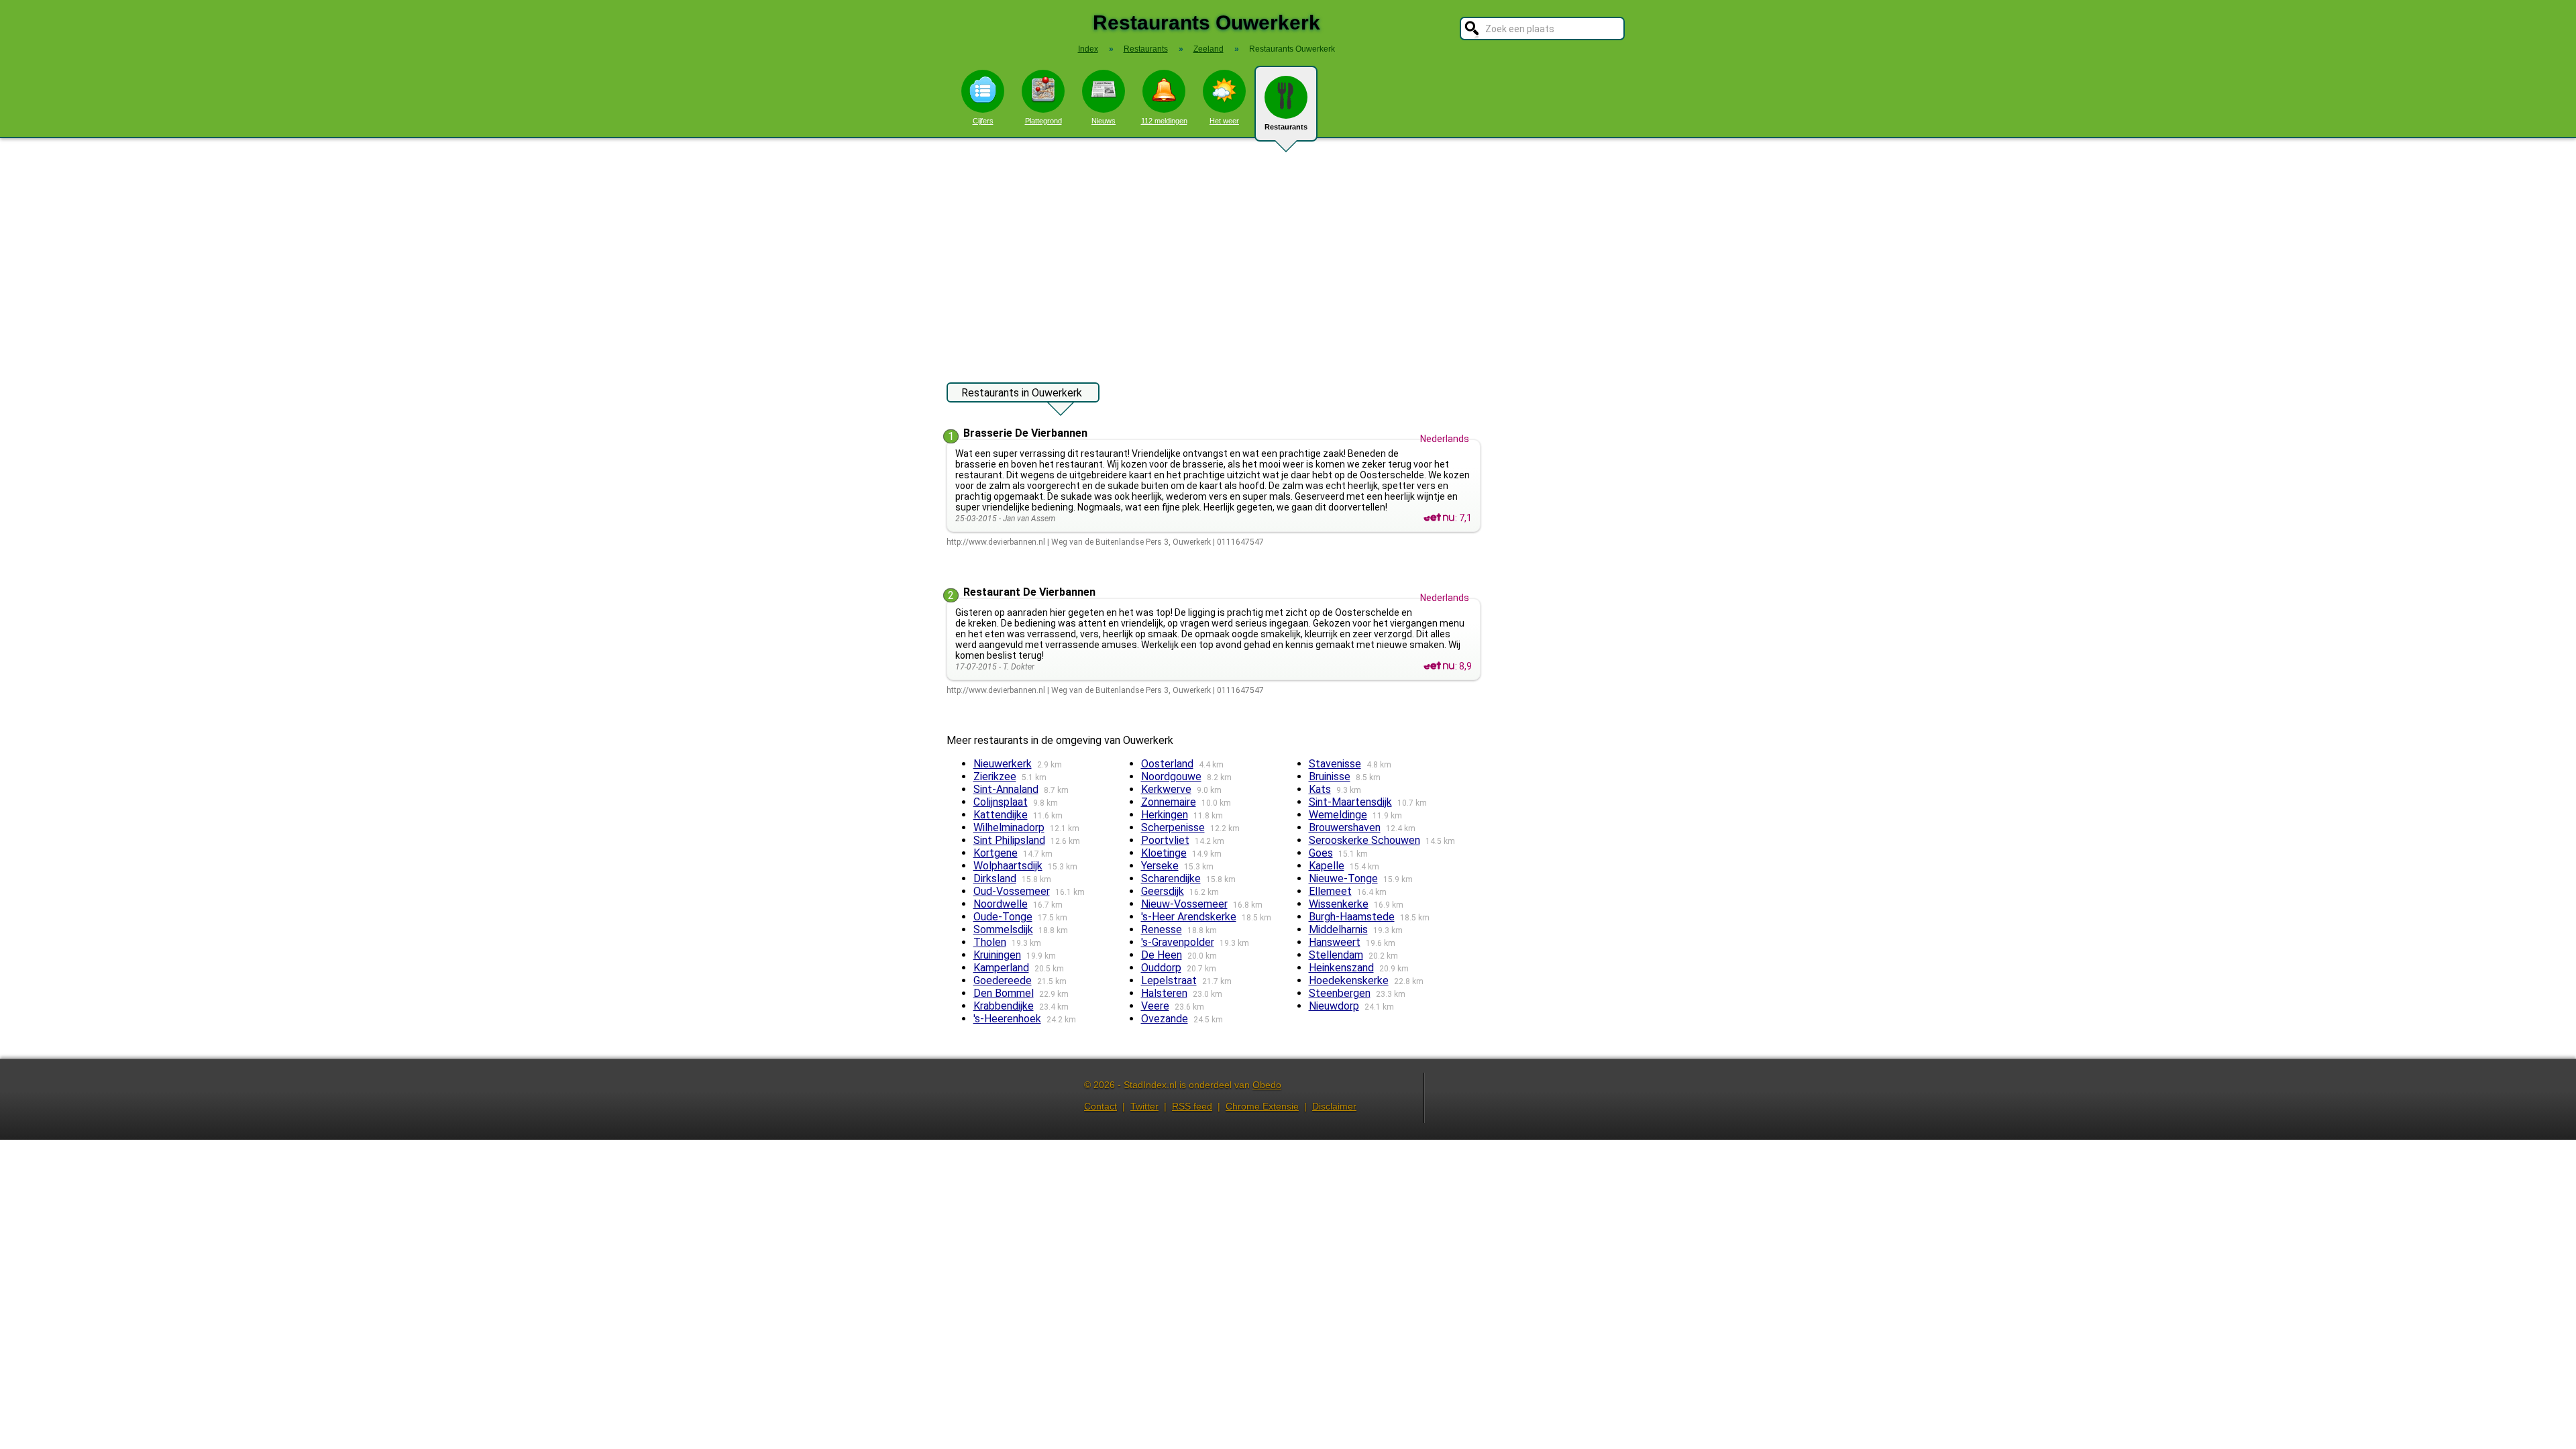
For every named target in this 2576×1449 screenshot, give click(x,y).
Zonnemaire (1169, 802)
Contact (1101, 1106)
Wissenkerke (1339, 904)
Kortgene (996, 853)
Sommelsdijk (1003, 929)
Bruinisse (1330, 776)
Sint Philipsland (1009, 840)
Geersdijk (1163, 891)
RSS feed (1192, 1106)
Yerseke (1160, 866)
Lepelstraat (1169, 980)
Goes (1321, 853)
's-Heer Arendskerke (1189, 917)
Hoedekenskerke (1349, 980)
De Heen (1162, 955)
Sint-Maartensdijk (1350, 802)
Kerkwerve (1166, 789)
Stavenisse (1335, 764)
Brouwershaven (1345, 827)
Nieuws (1104, 121)
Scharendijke (1171, 878)
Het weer (1224, 121)
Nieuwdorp (1334, 1006)
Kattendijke (1001, 815)
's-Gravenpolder (1178, 942)
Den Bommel (1004, 993)
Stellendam (1336, 955)
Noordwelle (1001, 904)
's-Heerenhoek (1007, 1019)
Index (1088, 49)
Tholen (990, 942)
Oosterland (1167, 764)
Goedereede (1003, 980)
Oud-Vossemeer (1012, 891)
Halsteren (1164, 993)
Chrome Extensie (1262, 1106)
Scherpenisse (1173, 827)
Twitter (1144, 1106)
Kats (1320, 789)
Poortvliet (1165, 840)
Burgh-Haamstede (1352, 917)
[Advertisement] (1288, 254)
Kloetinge (1164, 853)
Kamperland (1001, 968)
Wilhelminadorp (1009, 827)
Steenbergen (1340, 993)
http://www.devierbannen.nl (996, 542)
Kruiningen (997, 955)
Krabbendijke (1004, 1006)
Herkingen (1165, 815)
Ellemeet (1330, 891)
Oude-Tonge (1003, 917)
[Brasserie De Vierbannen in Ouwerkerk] (1439, 518)
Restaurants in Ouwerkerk (1022, 393)
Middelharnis (1338, 929)
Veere (1155, 1006)
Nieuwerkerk (1003, 764)
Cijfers (983, 121)
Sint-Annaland (1006, 789)
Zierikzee (995, 776)
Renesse (1162, 929)
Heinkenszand (1341, 968)
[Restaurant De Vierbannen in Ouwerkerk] (1439, 666)
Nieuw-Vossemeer (1184, 904)
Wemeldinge (1338, 815)
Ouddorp (1161, 968)
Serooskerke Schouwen (1364, 840)
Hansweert (1335, 942)
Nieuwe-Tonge (1343, 878)
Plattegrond (1043, 121)
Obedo (1267, 1085)
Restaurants (1286, 127)
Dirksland (995, 878)
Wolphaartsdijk (1008, 866)
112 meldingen (1164, 121)
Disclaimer (1334, 1106)
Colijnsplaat (1001, 802)
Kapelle (1327, 866)
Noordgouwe (1171, 776)
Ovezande (1165, 1019)
